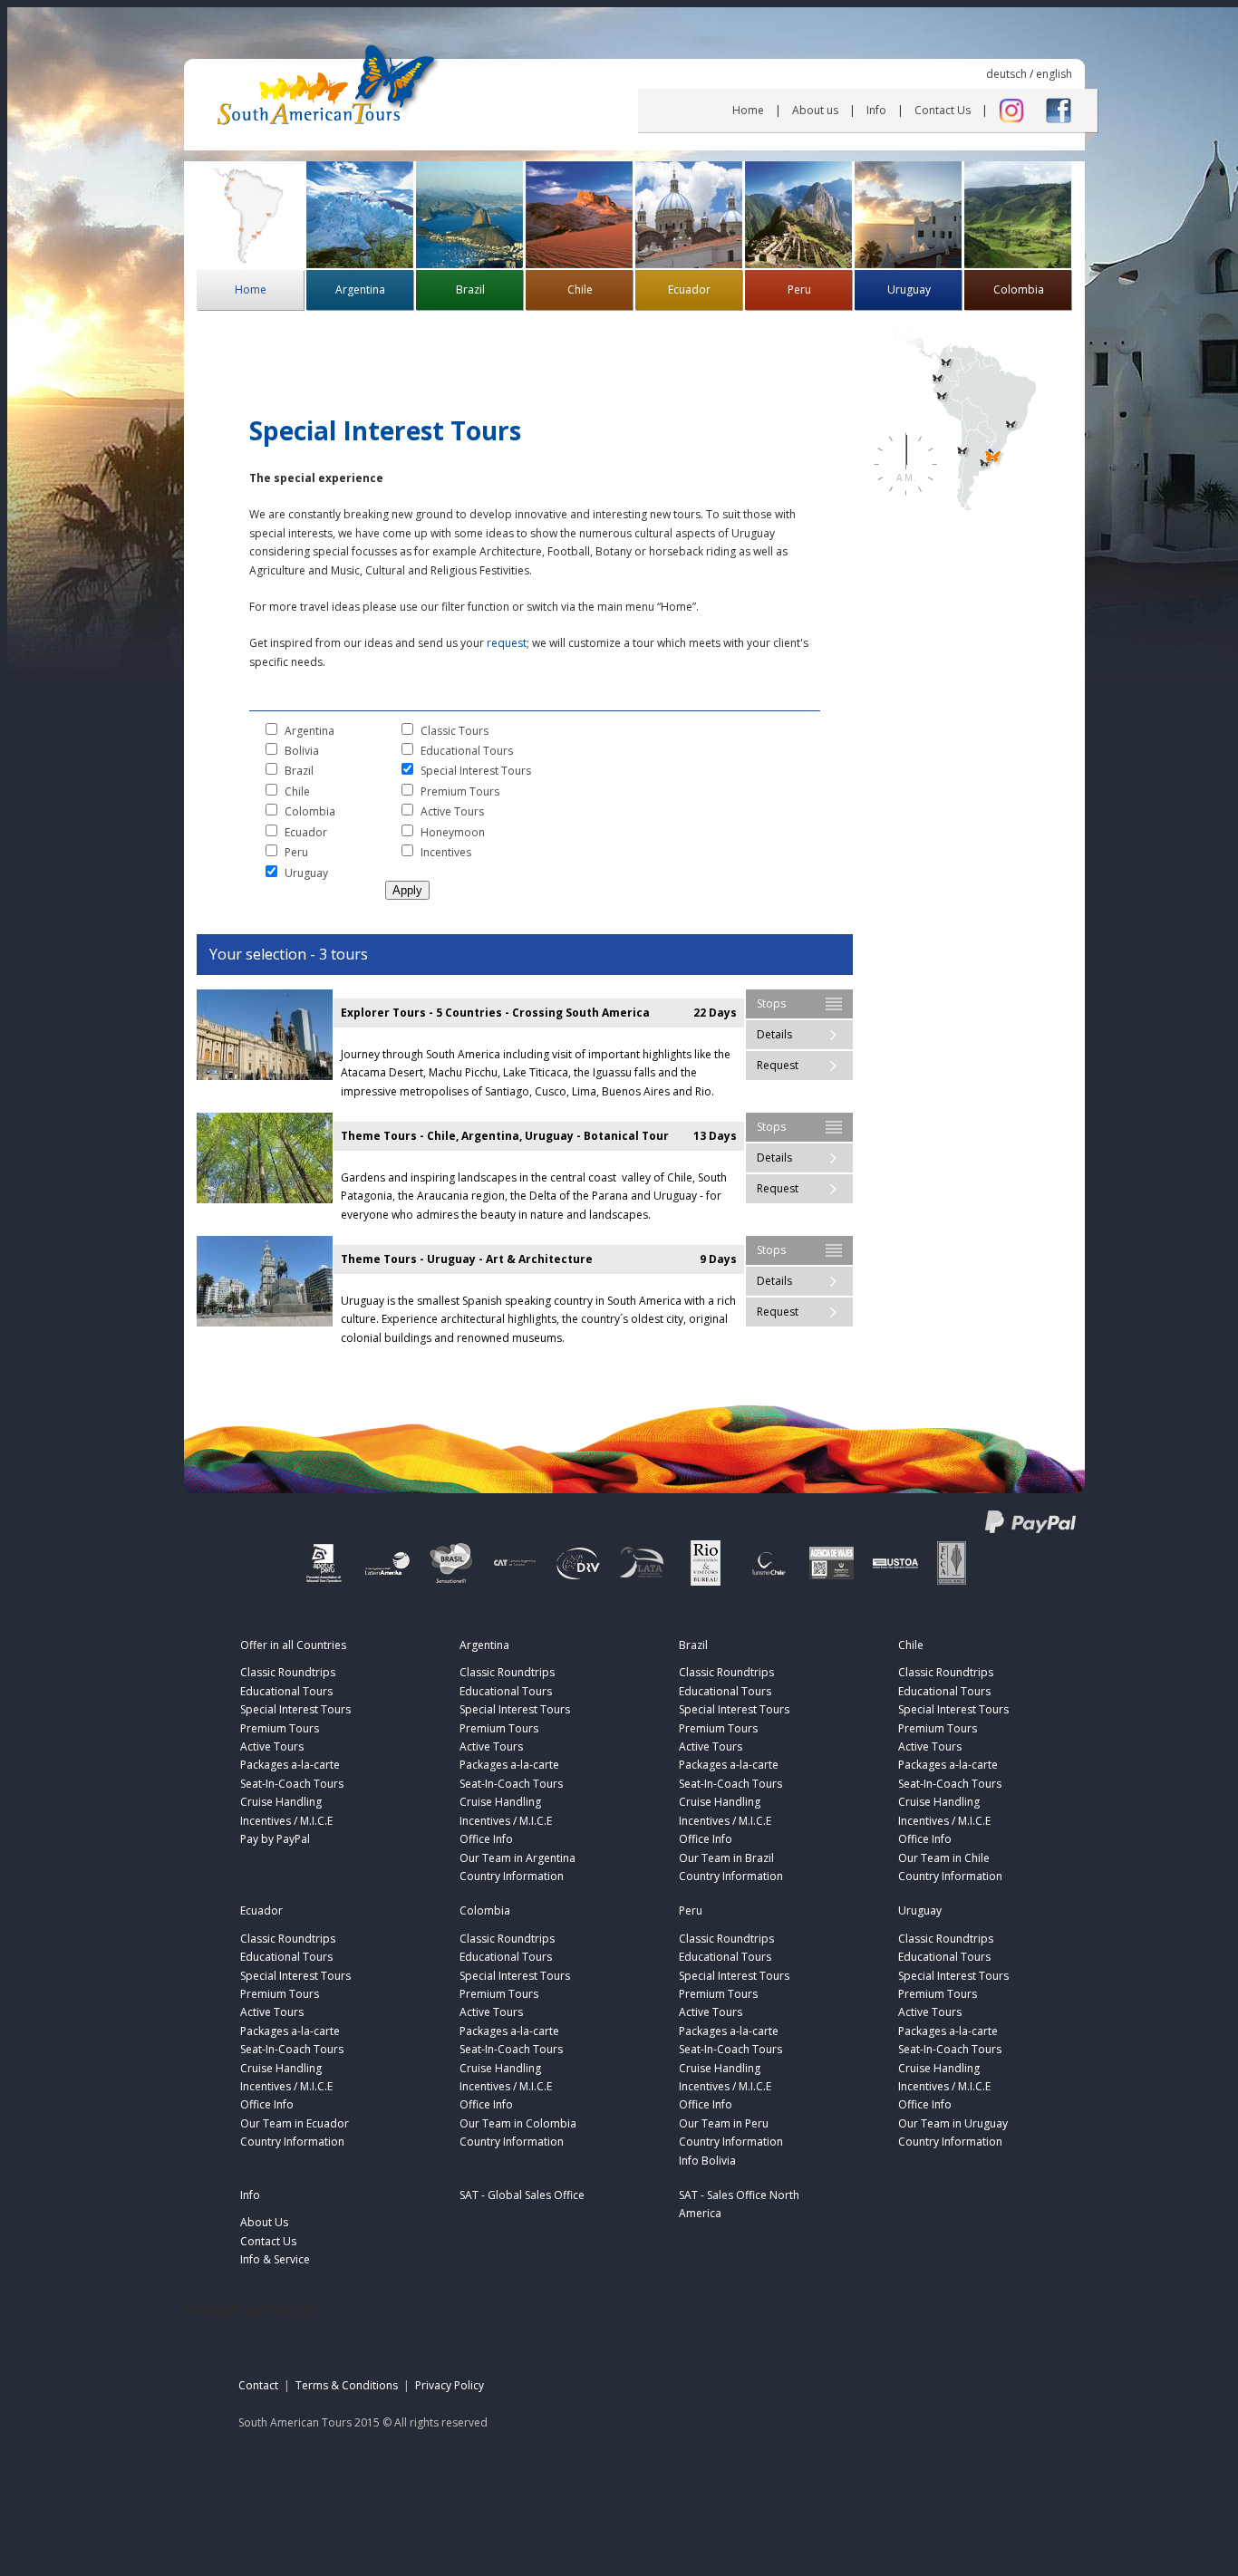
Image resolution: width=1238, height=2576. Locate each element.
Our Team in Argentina (517, 1858)
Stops (771, 1003)
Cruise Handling (281, 1802)
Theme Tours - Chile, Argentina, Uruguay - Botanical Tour (505, 1136)
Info (876, 110)
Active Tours (452, 811)
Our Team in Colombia (518, 2123)
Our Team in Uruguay (953, 2123)
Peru (799, 289)
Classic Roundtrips (288, 1672)
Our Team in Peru (724, 2123)
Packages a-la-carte (290, 1765)
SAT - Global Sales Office (522, 2195)
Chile (580, 289)
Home (748, 110)
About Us (264, 2222)
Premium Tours (460, 791)
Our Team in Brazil (726, 1858)
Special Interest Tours (476, 771)
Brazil (470, 289)
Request (778, 1065)
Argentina (360, 289)
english (1054, 74)
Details (774, 1034)
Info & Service (275, 2259)
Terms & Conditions (347, 2385)
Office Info (486, 1839)
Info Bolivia (707, 2161)
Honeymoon (453, 832)
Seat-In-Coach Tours (292, 1784)
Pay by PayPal (275, 1839)
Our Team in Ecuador (295, 2123)
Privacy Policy (450, 2385)
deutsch (1006, 74)
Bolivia (302, 751)
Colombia (1019, 289)
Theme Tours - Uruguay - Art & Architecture (467, 1259)
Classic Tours (455, 731)
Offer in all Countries (293, 1645)
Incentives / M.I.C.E (286, 1821)
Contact (258, 2385)
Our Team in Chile (944, 1858)
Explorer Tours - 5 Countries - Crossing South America (495, 1013)
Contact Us (943, 110)
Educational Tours (467, 751)
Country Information (512, 1876)
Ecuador (689, 289)
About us (815, 110)
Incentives (446, 852)
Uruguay (909, 289)
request (507, 643)
